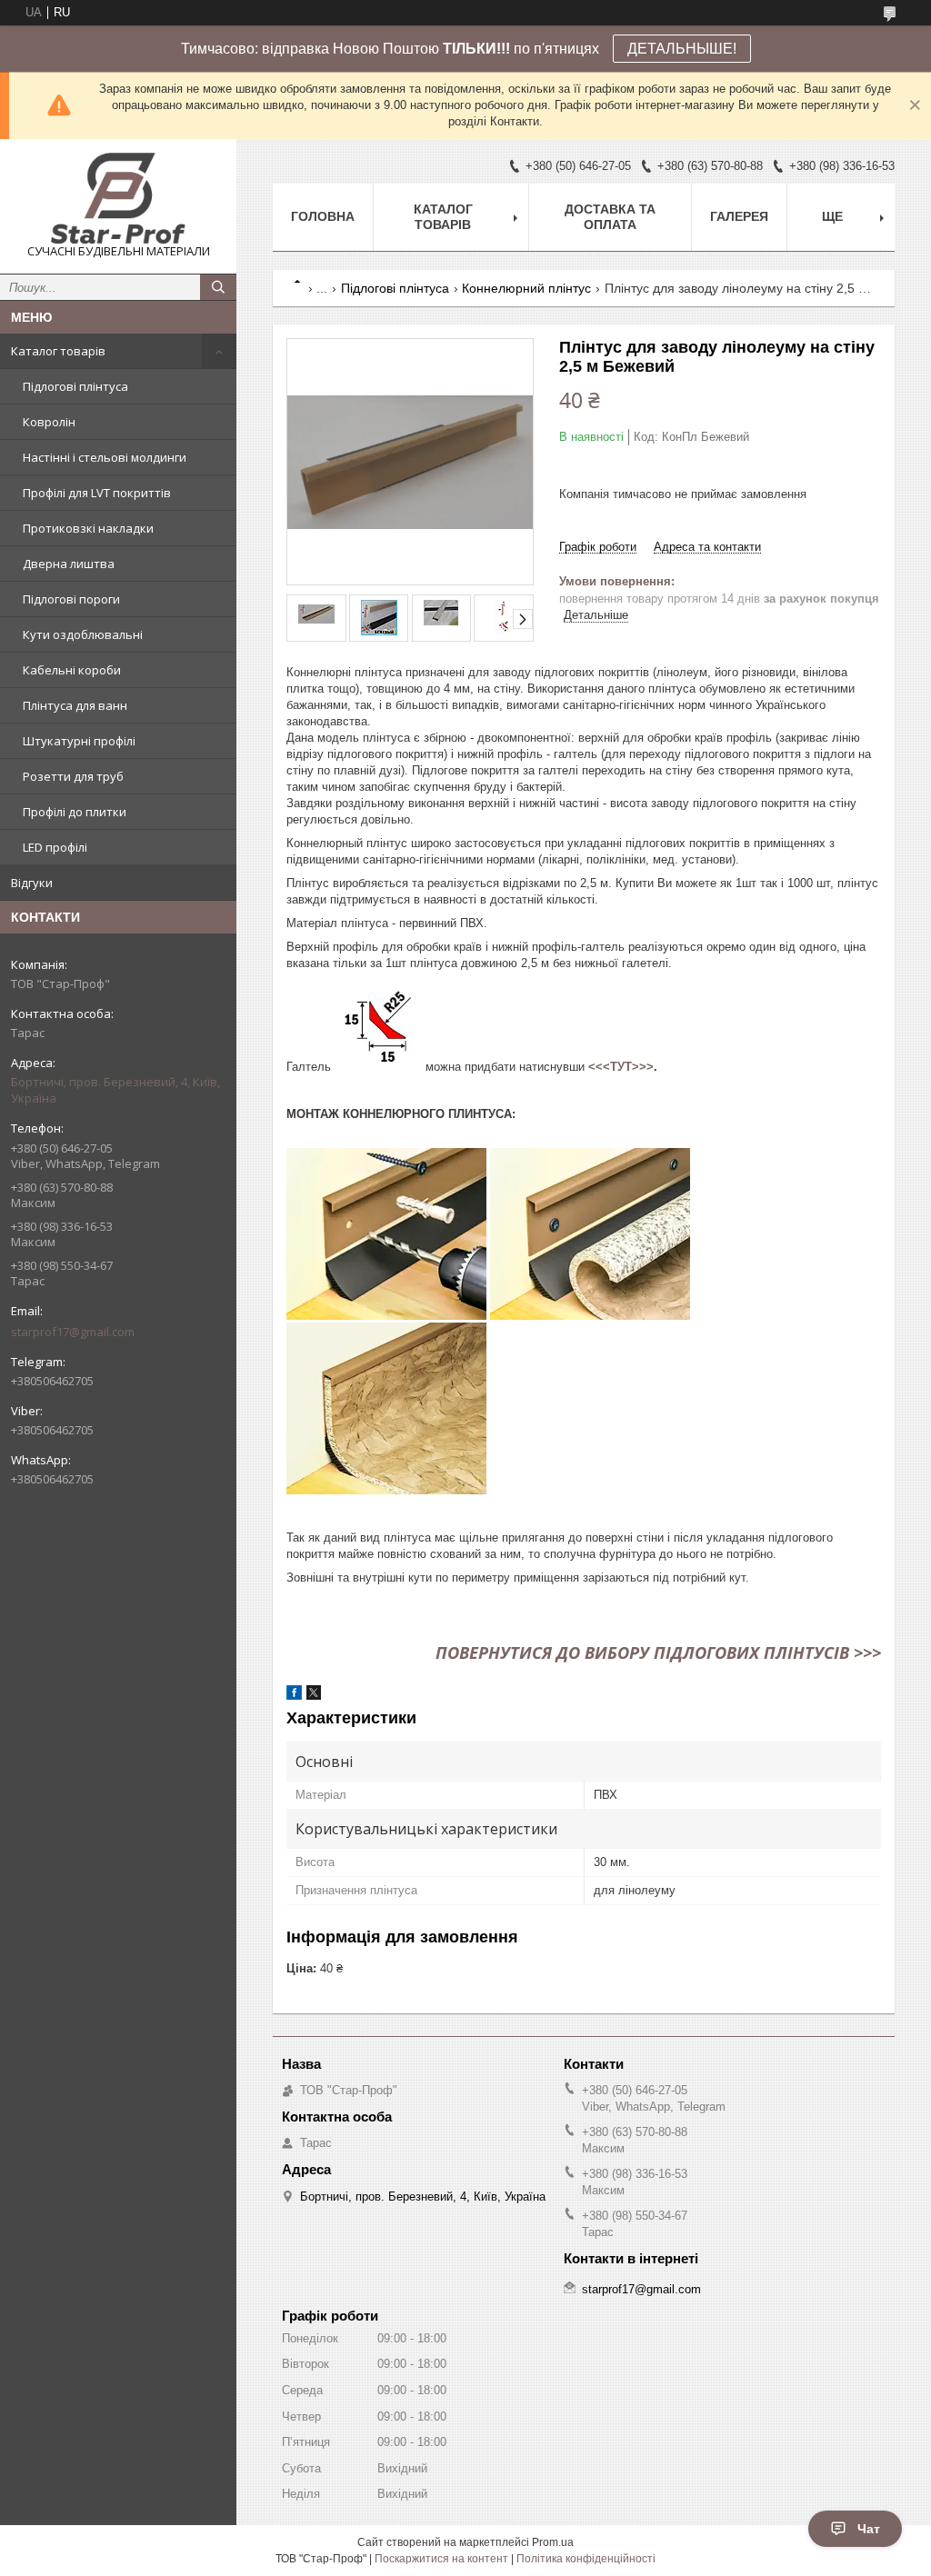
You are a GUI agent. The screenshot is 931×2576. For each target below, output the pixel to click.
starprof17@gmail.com (73, 1332)
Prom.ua (553, 2542)
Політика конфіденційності (586, 2559)
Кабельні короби (72, 670)
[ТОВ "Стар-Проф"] (118, 198)
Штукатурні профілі (79, 741)
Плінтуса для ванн (75, 705)
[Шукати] (218, 287)
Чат (869, 2529)
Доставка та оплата (610, 217)
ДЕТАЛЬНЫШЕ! (682, 49)
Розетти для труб (73, 776)
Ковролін (49, 422)
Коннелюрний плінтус (526, 288)
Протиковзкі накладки (88, 528)
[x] (314, 1696)
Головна (323, 216)
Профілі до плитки (75, 812)
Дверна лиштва (69, 564)
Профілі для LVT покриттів (97, 493)
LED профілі (55, 847)
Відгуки (32, 883)
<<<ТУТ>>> (621, 1067)
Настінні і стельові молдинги (105, 457)
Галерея (739, 216)
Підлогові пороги (71, 599)
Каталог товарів (58, 351)
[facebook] (294, 1696)
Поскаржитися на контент (441, 2559)
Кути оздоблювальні (83, 634)
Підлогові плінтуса (75, 386)
